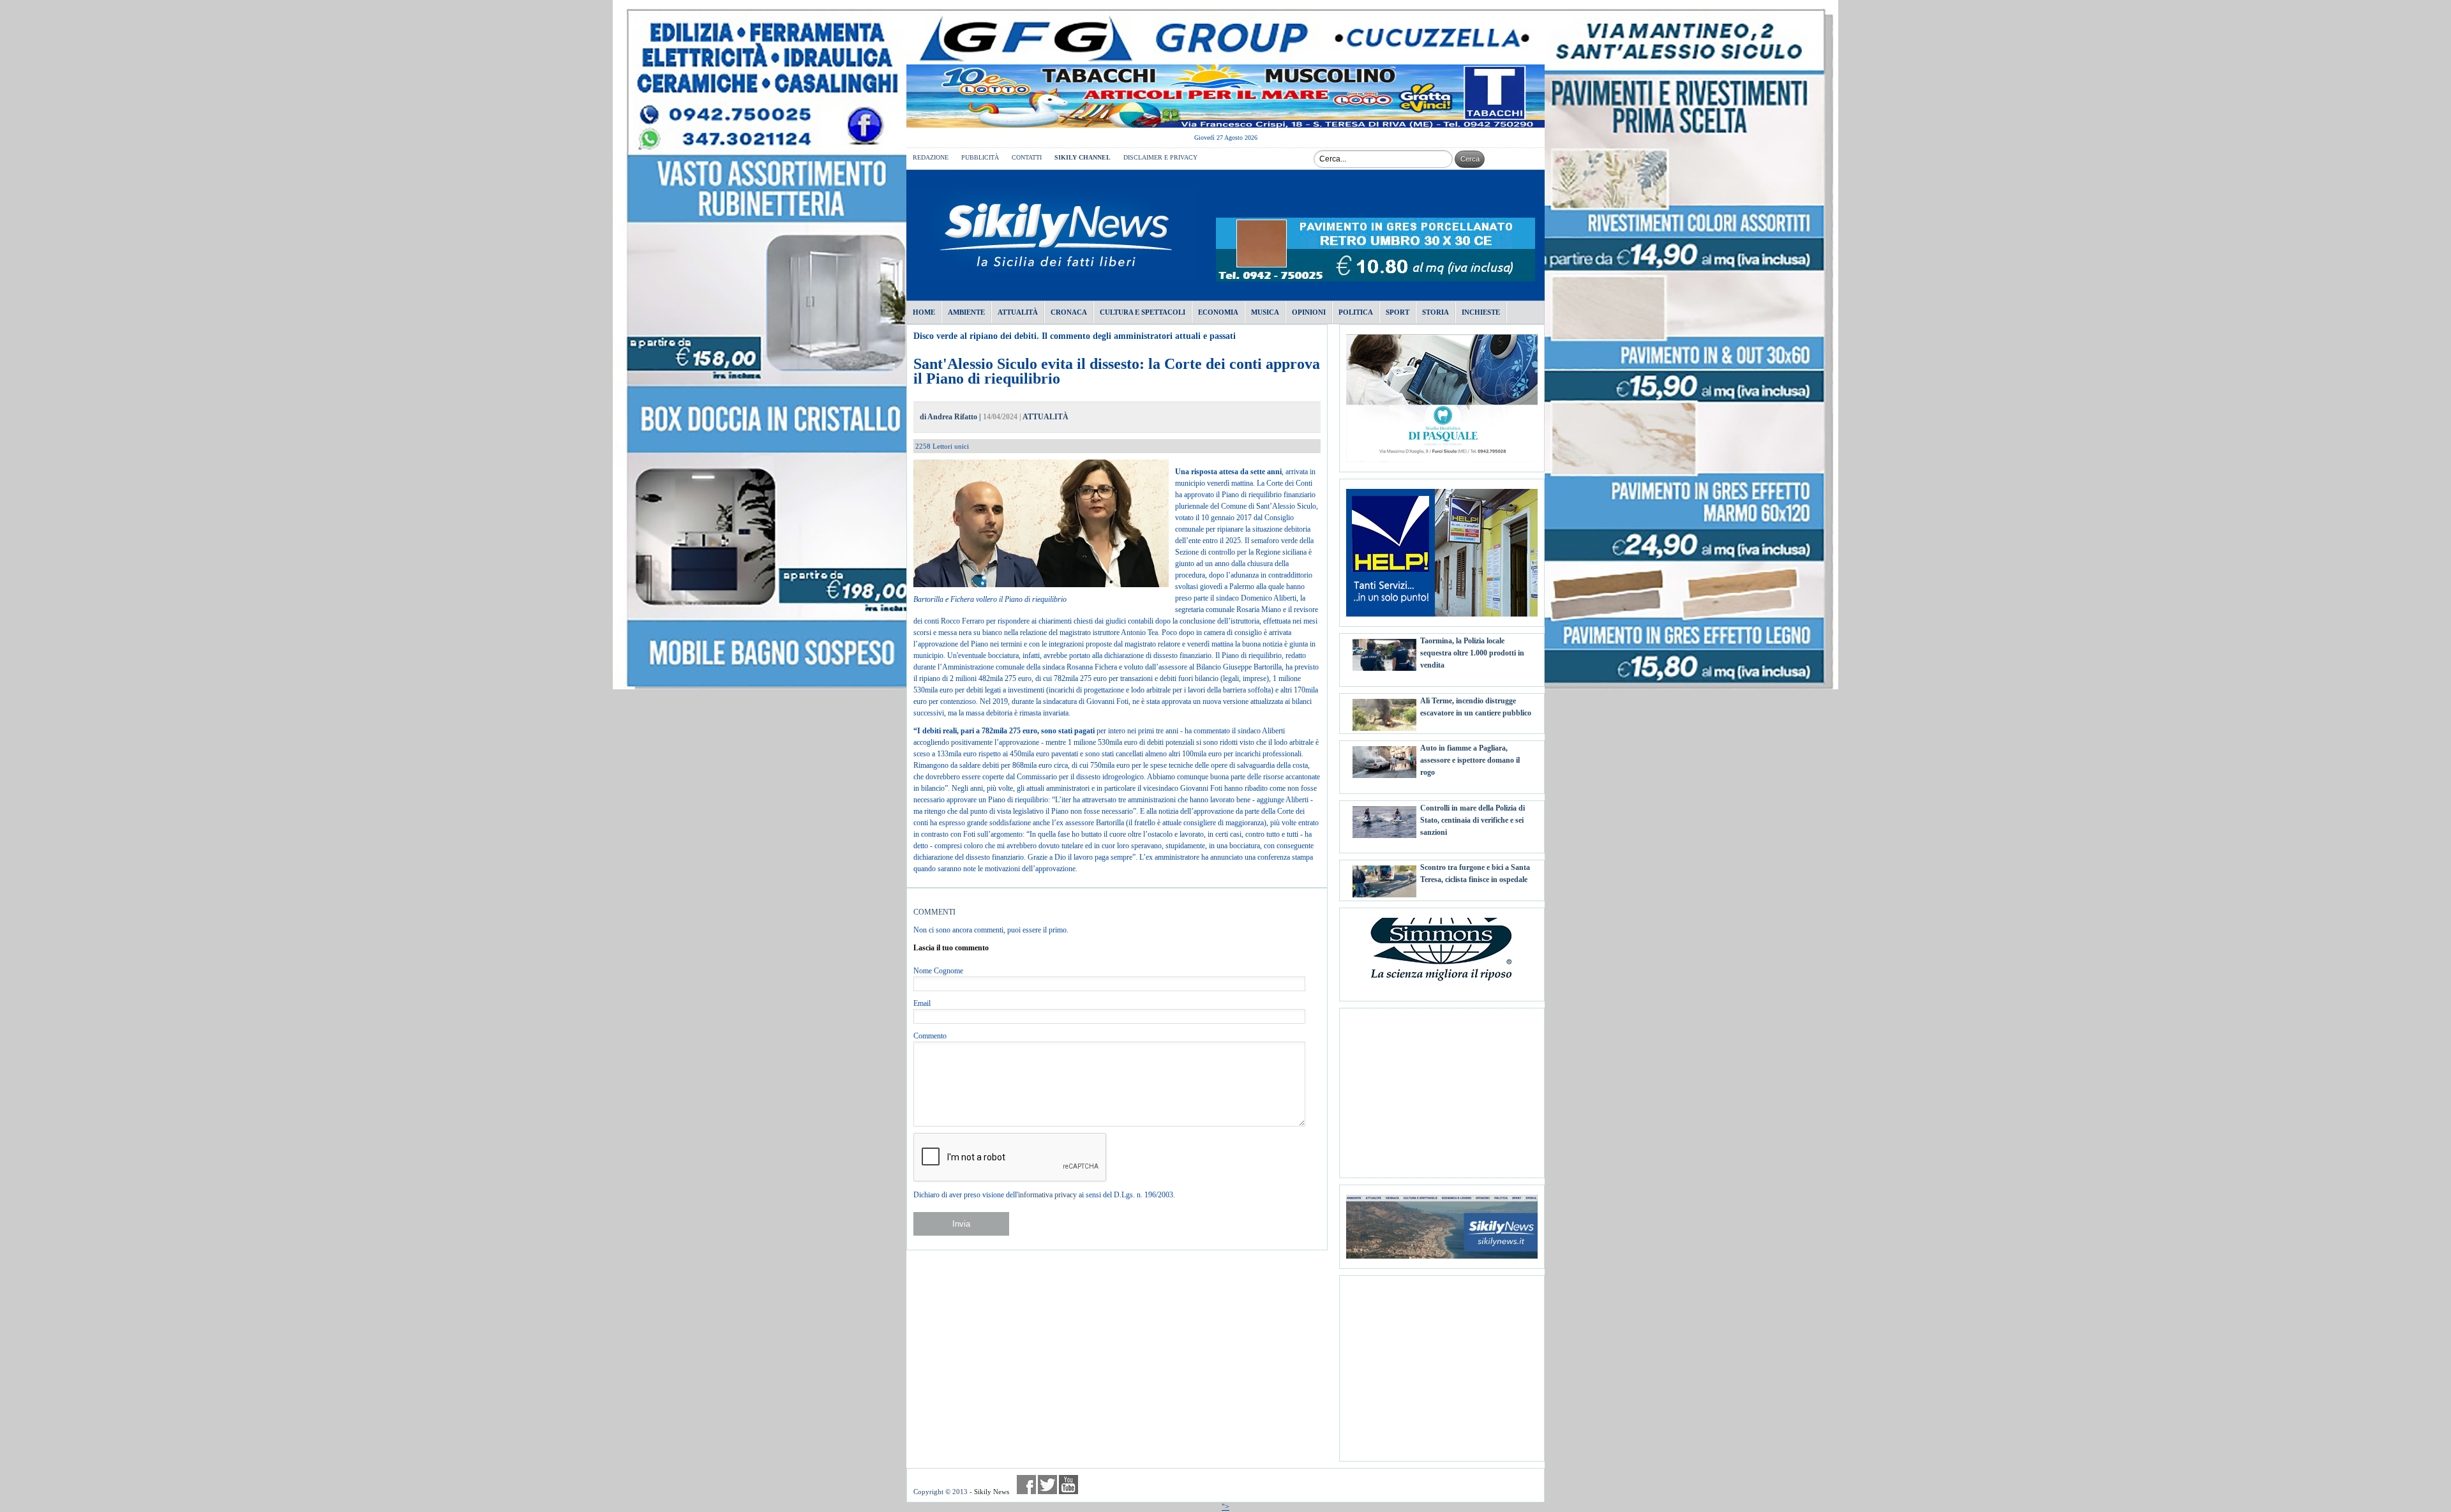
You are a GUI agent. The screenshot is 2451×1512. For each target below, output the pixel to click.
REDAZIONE (931, 157)
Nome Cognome (938, 971)
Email (922, 1003)
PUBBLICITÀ (980, 157)
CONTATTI (1027, 157)
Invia (961, 1224)
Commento (930, 1036)
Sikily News (992, 1492)
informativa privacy (1047, 1195)
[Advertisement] (1442, 1088)
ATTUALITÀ (1046, 417)
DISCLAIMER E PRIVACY (1160, 157)
